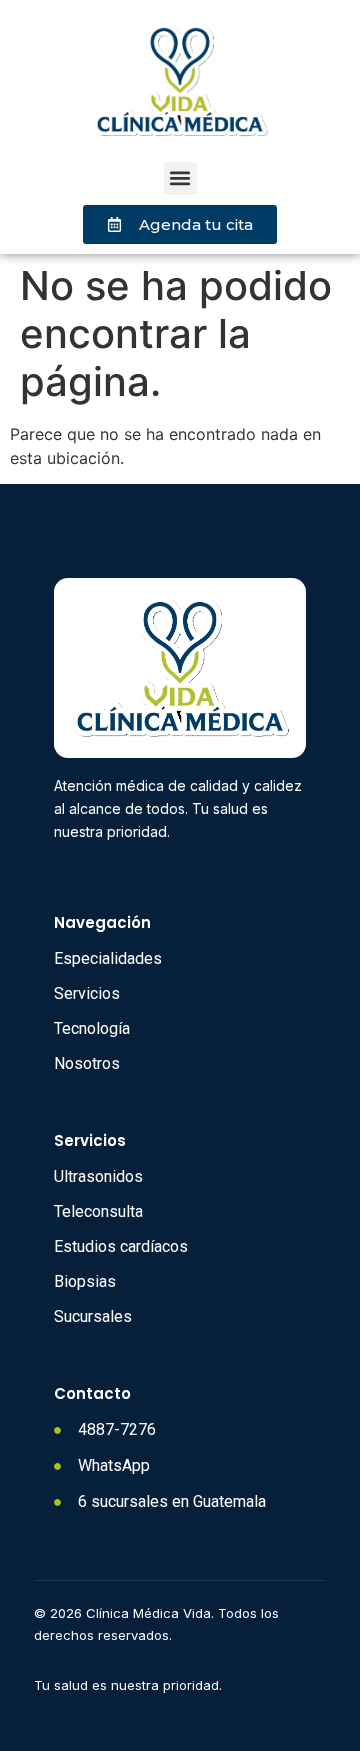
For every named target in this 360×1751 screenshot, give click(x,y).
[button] (180, 178)
